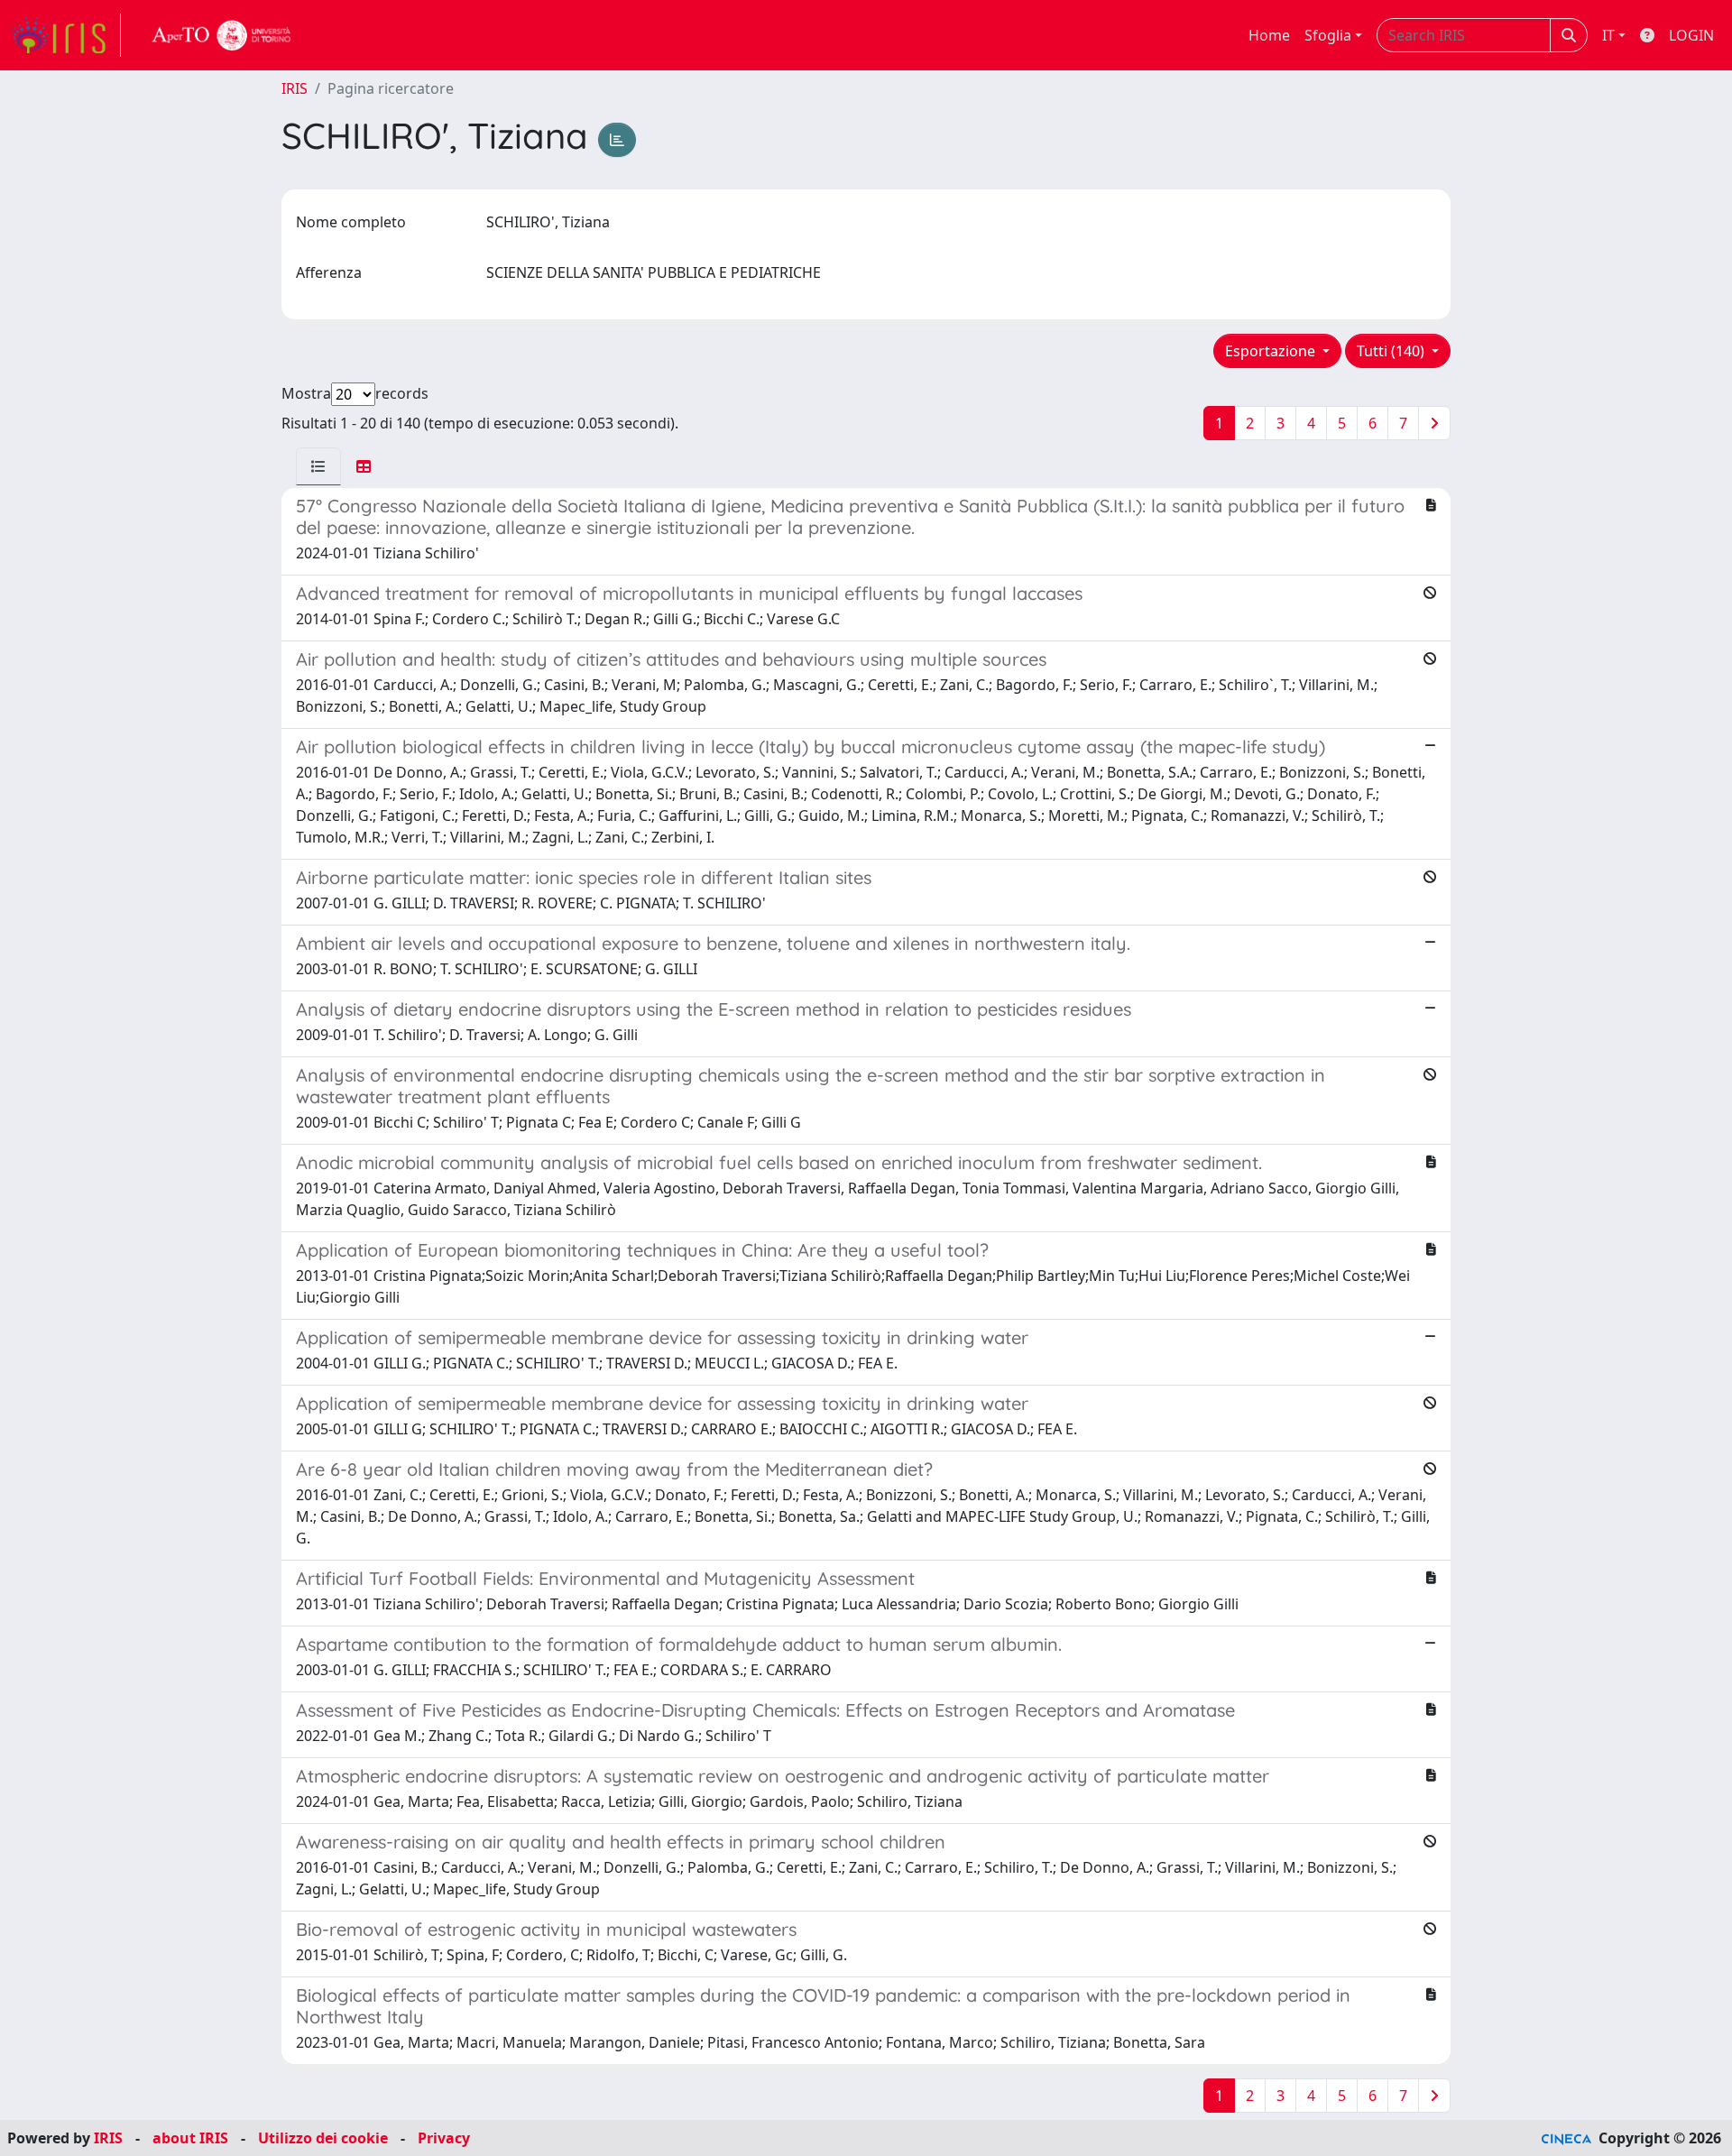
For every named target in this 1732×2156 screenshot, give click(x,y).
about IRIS (190, 2138)
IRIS (295, 88)
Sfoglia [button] (1328, 35)
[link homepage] (66, 35)
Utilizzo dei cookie (323, 2138)
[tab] (318, 466)
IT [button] (1608, 35)
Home (1269, 35)
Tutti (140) (1392, 351)
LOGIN (1691, 35)
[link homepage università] (222, 35)
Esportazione (1272, 351)
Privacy (444, 2138)
